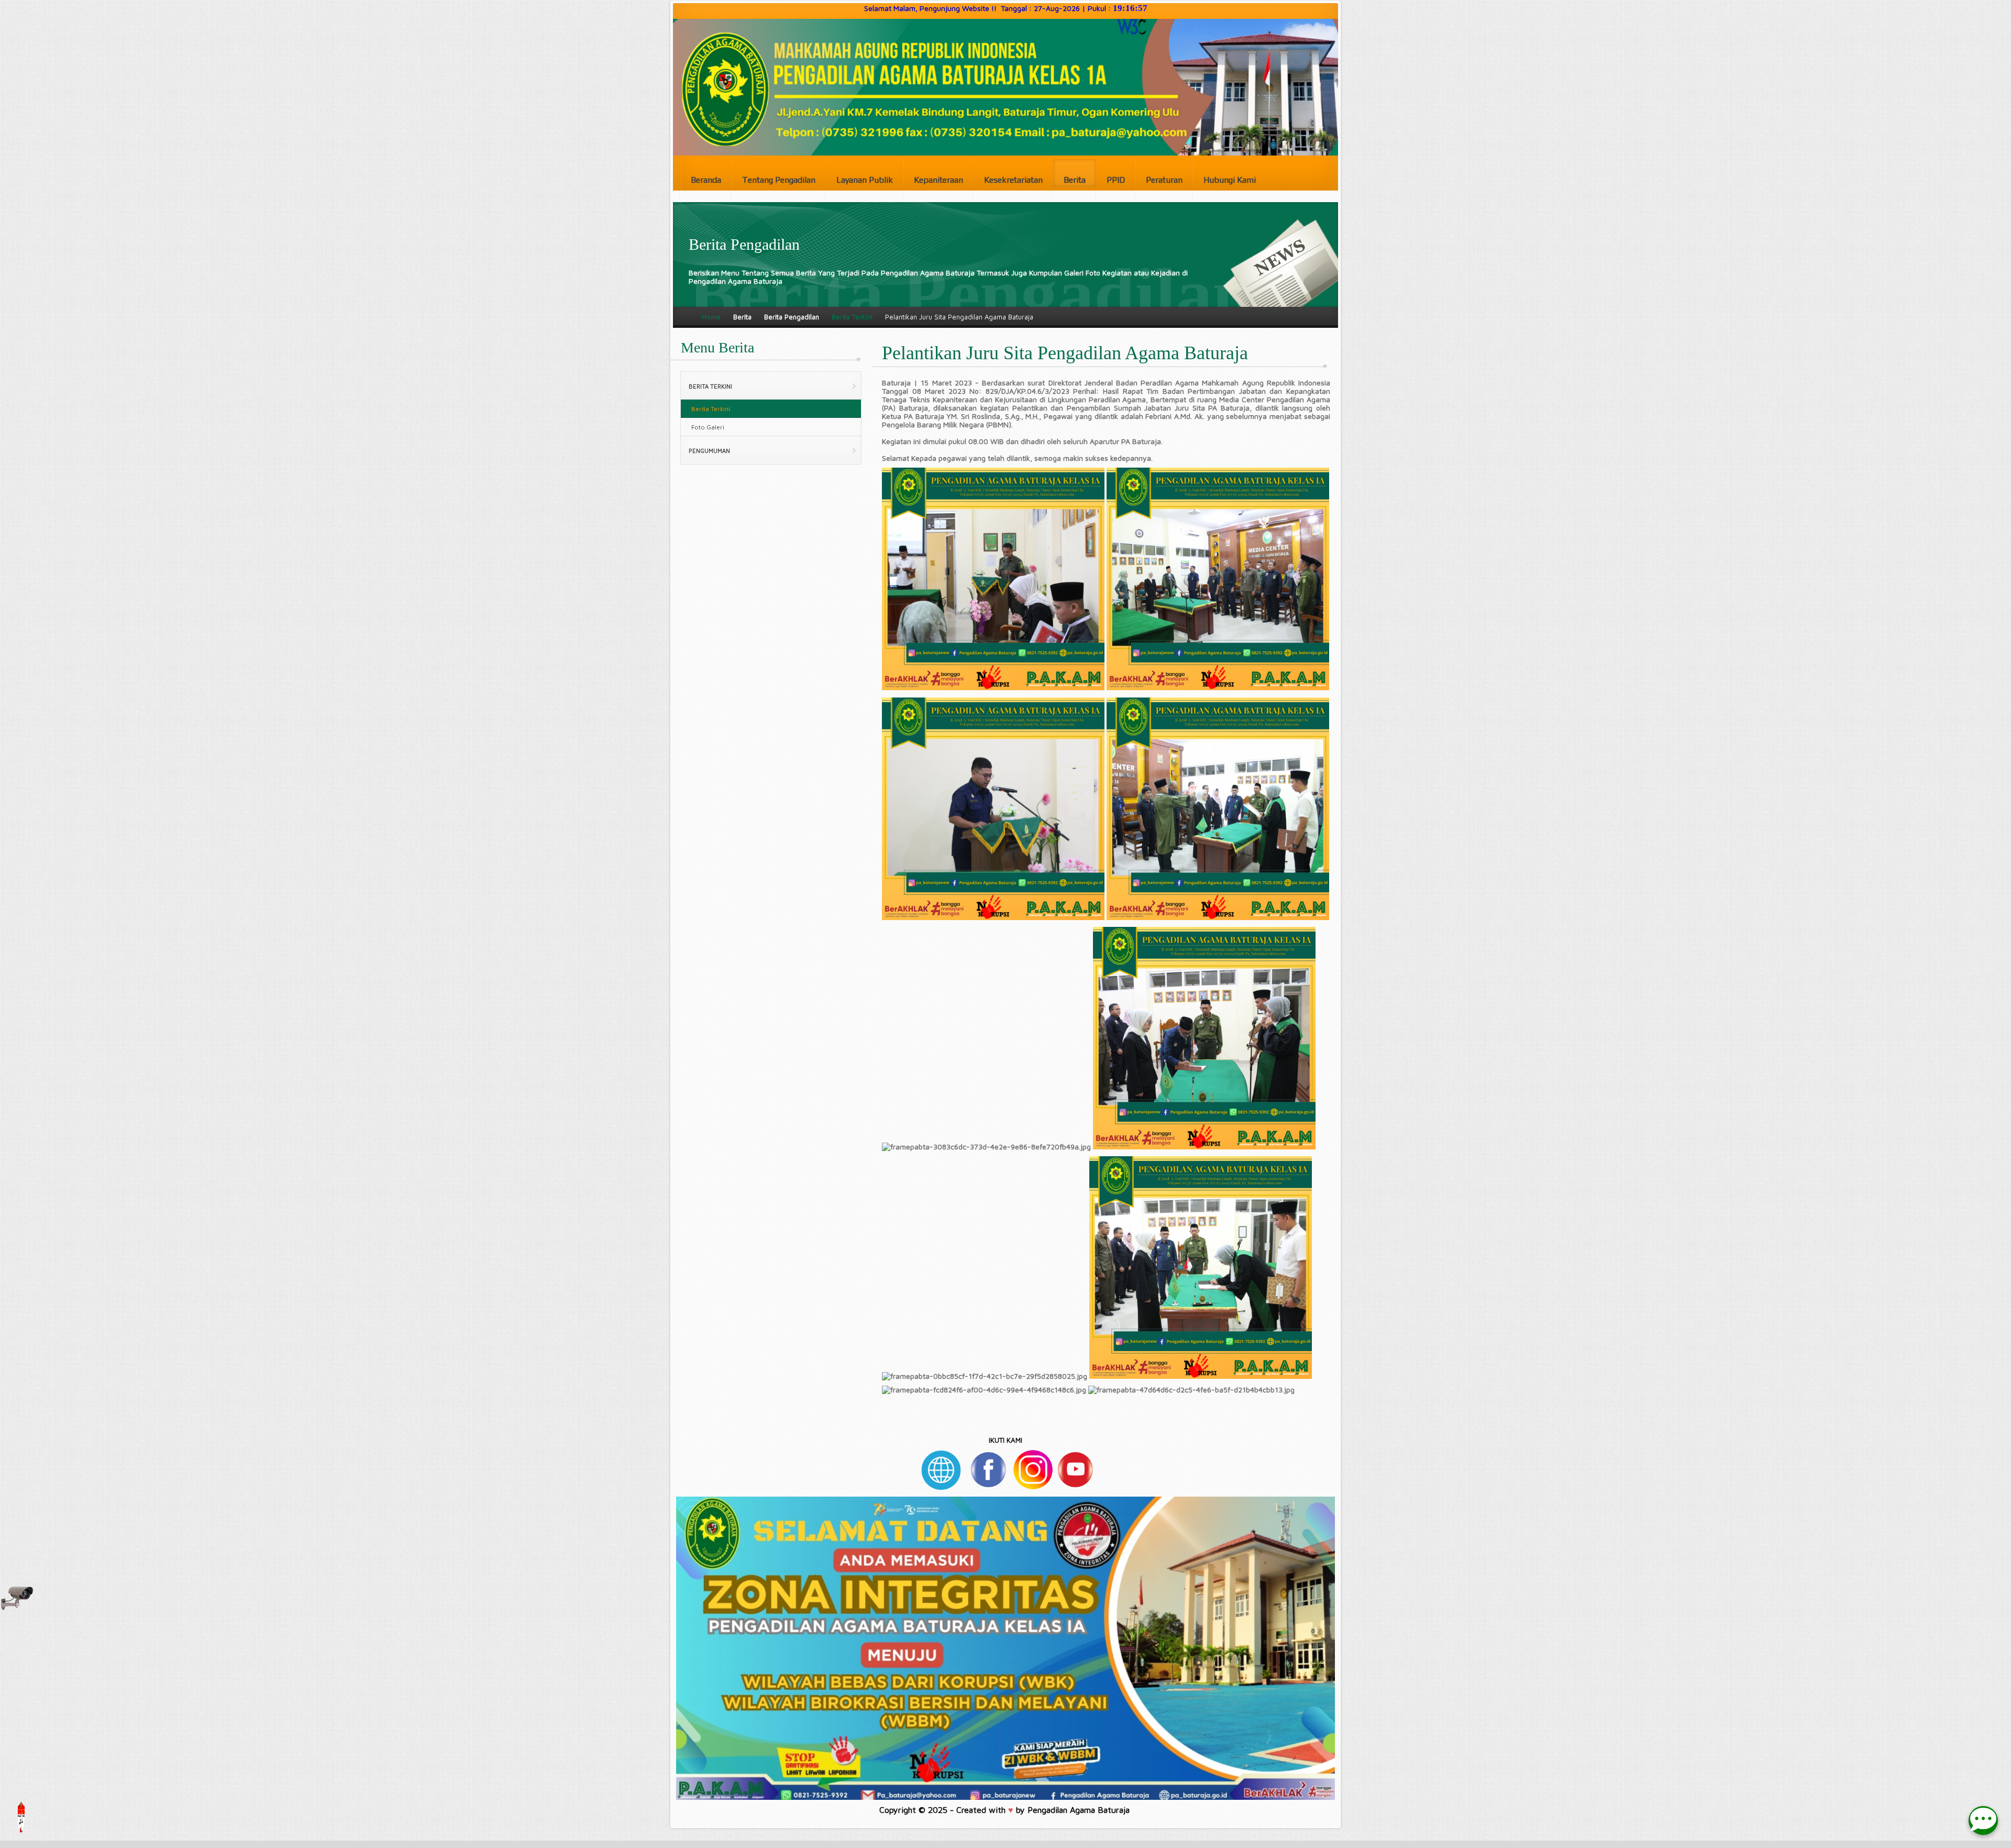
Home (711, 317)
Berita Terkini (852, 317)
